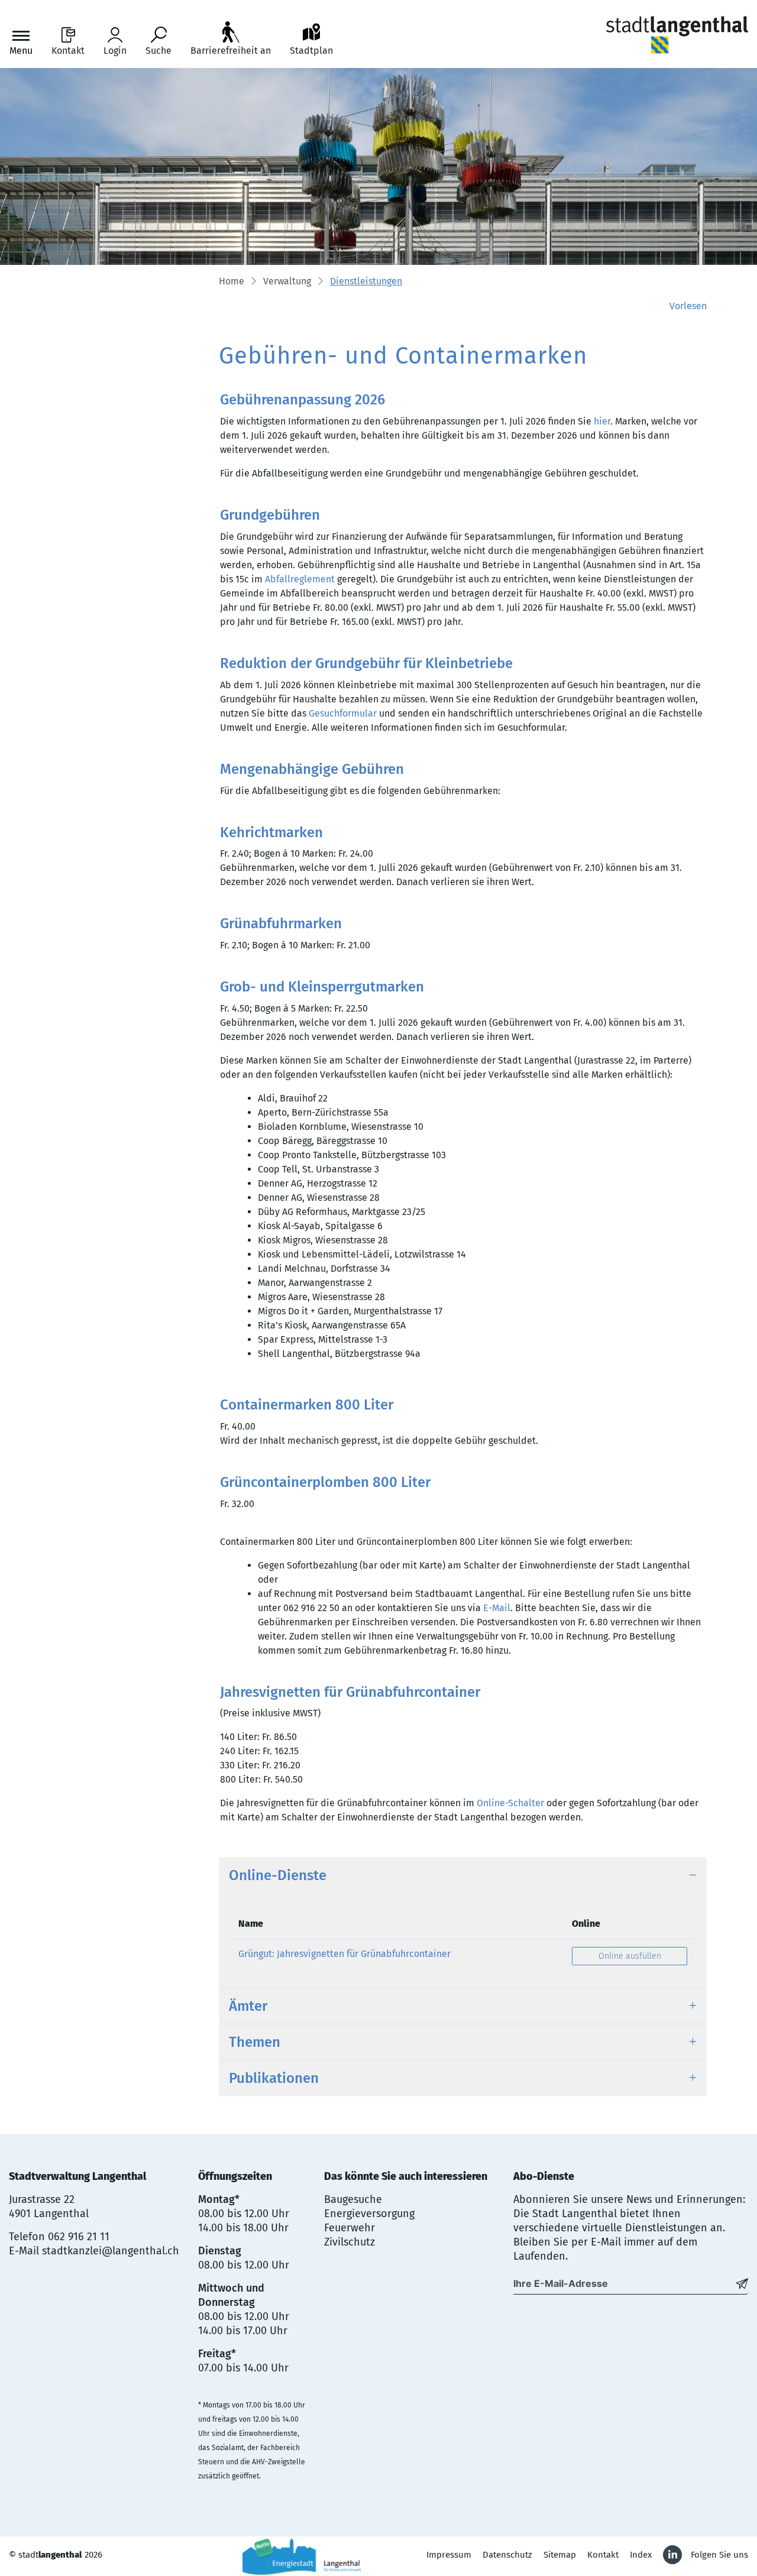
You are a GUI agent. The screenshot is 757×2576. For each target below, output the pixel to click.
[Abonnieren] (742, 2283)
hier (602, 421)
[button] (287, 282)
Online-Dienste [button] (278, 1875)
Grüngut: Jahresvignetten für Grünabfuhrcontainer (344, 1954)
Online (586, 1924)
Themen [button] (255, 2042)
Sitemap (560, 2555)
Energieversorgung (369, 2214)
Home (232, 281)
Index (641, 2555)
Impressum (449, 2555)
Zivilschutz (350, 2242)
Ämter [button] (248, 2006)
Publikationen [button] (274, 2078)
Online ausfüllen (643, 1956)
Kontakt (603, 2555)
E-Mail (497, 1608)
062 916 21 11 (79, 2237)
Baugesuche (353, 2199)
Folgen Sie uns (719, 2555)
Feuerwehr (350, 2228)
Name (251, 1924)
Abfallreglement (300, 579)
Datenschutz (507, 2555)
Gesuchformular (343, 713)
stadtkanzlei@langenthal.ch (111, 2251)
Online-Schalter (510, 1803)
